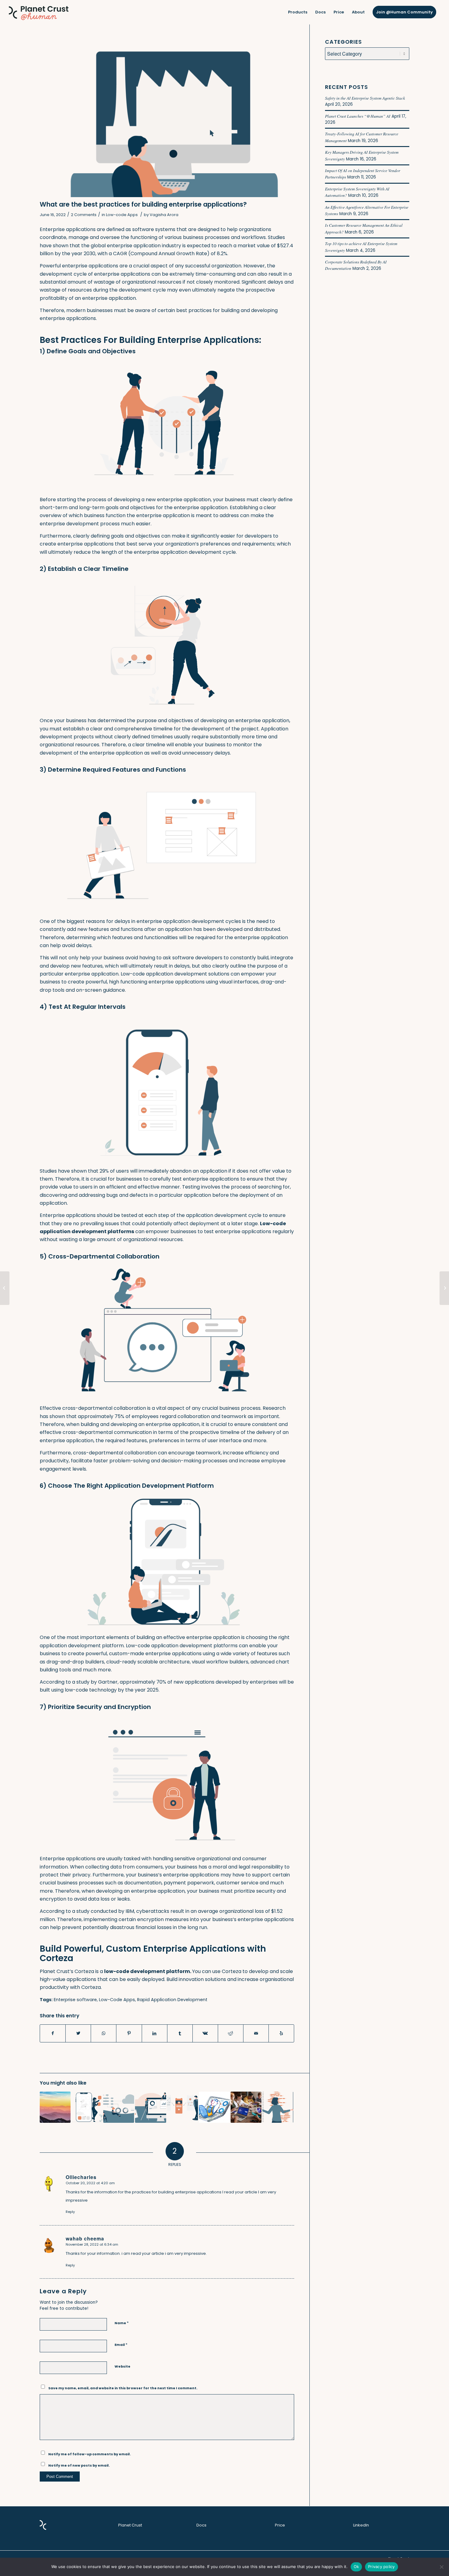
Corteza (91, 1987)
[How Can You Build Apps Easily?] (87, 2107)
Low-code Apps (122, 215)
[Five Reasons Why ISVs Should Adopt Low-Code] (278, 2107)
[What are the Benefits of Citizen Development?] (246, 2107)
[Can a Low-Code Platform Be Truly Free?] (55, 2107)
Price (280, 2525)
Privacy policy (381, 2567)
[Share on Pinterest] (129, 2033)
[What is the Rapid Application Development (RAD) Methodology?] (183, 2107)
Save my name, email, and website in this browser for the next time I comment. (123, 2388)
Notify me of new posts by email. (79, 2465)
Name (122, 2323)
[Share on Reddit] (231, 2033)
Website (122, 2366)
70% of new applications (185, 1682)
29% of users (114, 1171)
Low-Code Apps (117, 2000)
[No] (441, 2567)
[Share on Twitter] (78, 2033)
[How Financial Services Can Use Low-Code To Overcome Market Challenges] (444, 1288)
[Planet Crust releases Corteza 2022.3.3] (5, 1288)
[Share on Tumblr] (180, 2033)
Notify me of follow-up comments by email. (89, 2454)
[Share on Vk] (205, 2033)
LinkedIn (361, 2525)
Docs (201, 2525)
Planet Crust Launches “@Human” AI (358, 116)
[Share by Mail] (256, 2033)
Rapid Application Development (172, 2000)
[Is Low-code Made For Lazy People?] (214, 2107)
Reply (70, 2212)
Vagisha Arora (164, 215)
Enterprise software (75, 2000)
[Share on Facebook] (53, 2033)
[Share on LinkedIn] (155, 2033)
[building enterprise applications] (167, 118)
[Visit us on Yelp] (281, 2033)
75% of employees (137, 1416)
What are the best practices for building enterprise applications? (143, 204)
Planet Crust (130, 2525)
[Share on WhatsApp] (104, 2033)
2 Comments (84, 215)
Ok (356, 2567)
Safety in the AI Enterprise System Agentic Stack (365, 98)
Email (121, 2344)
